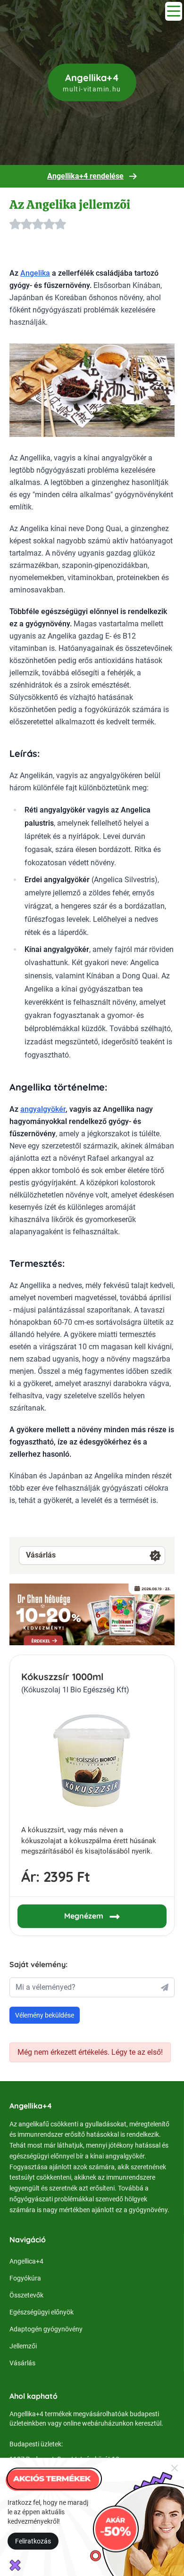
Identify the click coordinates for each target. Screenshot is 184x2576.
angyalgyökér (43, 1109)
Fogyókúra (25, 2278)
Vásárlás (41, 1555)
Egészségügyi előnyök (42, 2312)
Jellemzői (23, 2346)
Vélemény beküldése (45, 2015)
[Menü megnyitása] (174, 11)
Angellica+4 (26, 2261)
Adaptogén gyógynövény (46, 2329)
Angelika (35, 273)
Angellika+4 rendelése (85, 176)
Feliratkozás (33, 2541)
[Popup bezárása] (175, 2468)
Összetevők (26, 2295)
